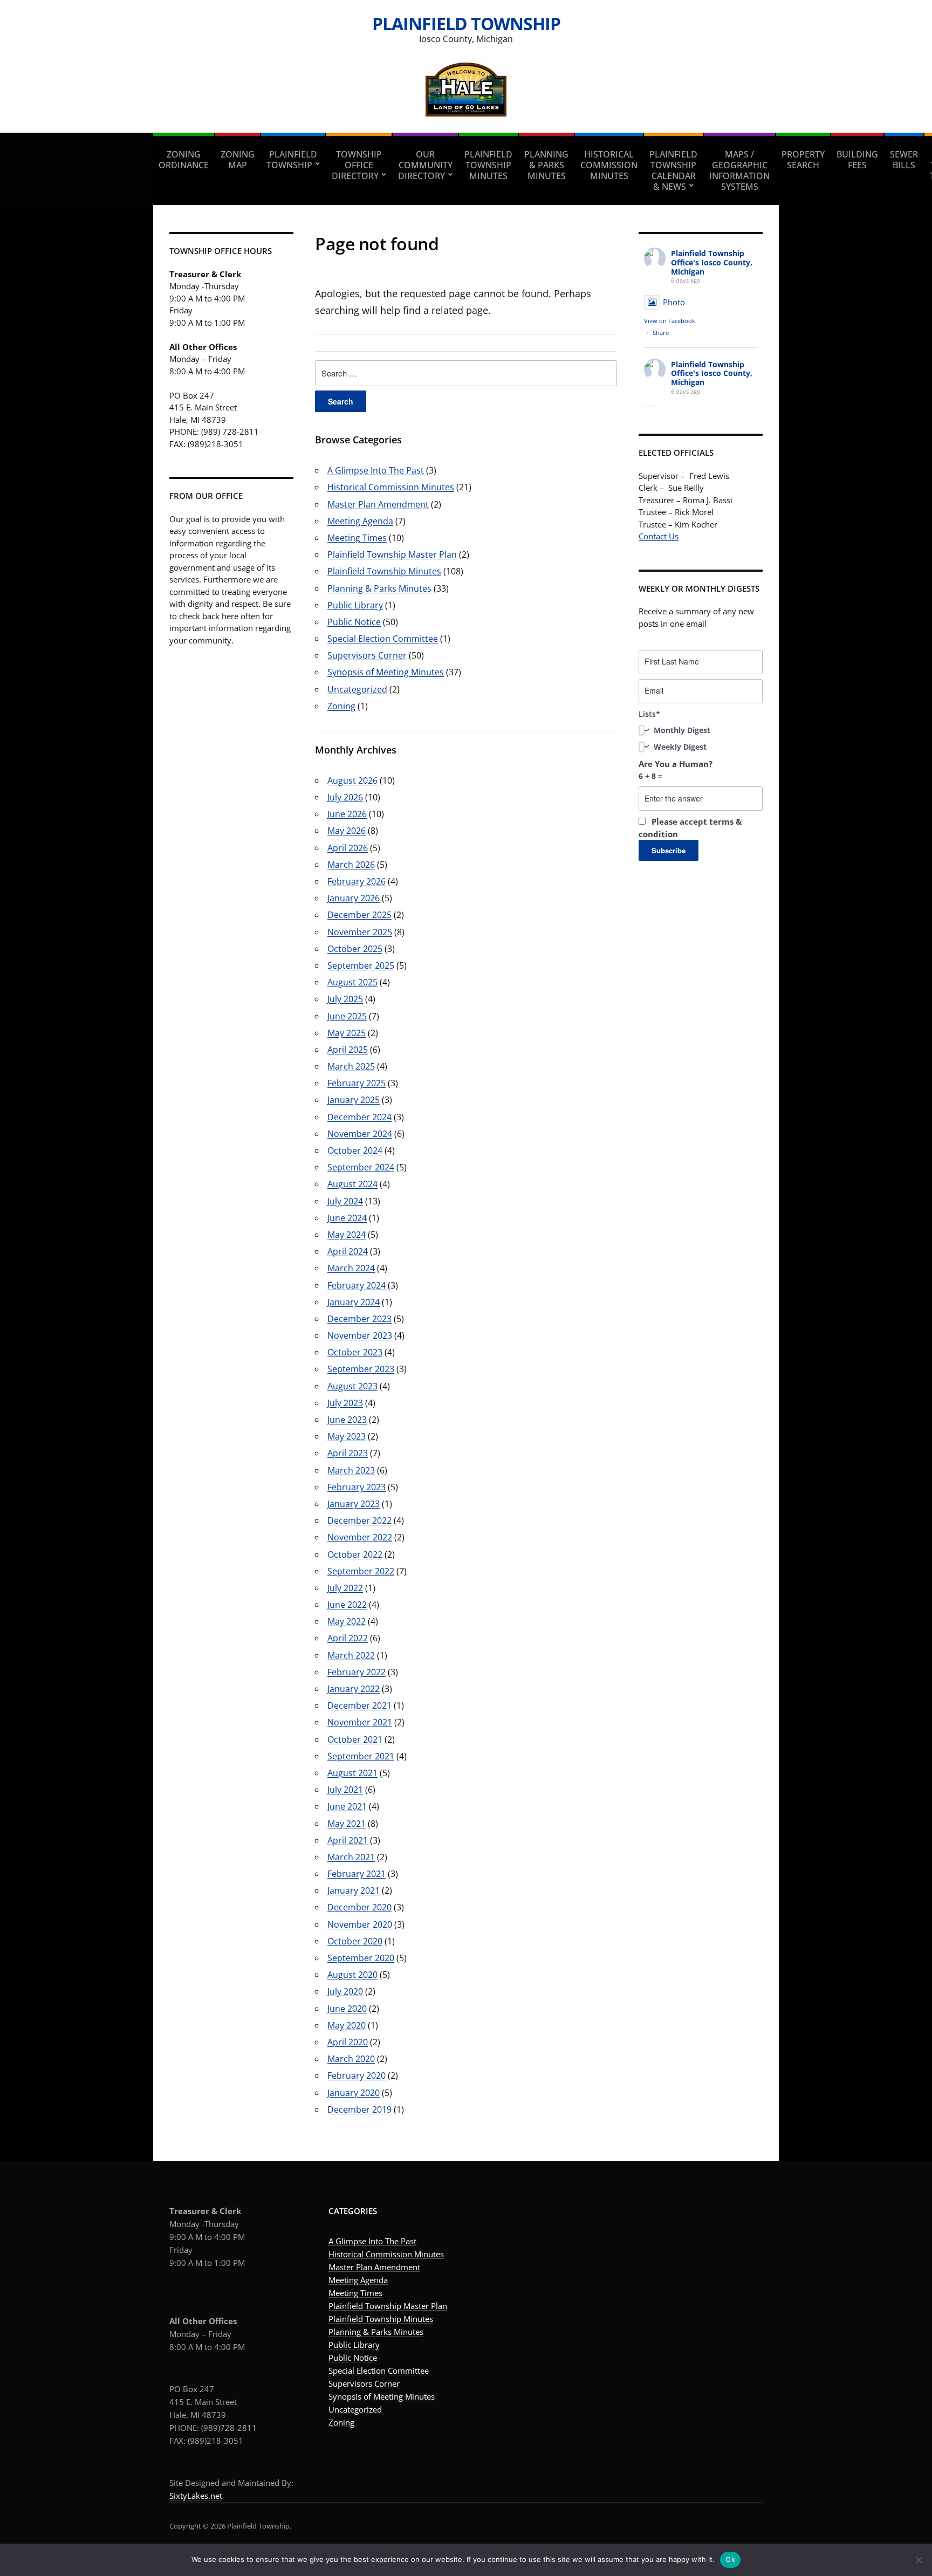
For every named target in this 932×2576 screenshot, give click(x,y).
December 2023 (359, 1319)
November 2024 (360, 1134)
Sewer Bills (904, 160)
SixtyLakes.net (196, 2496)
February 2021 (357, 1874)
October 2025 (355, 949)
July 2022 (345, 1588)
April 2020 (348, 2042)
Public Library (355, 605)
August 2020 (352, 1975)
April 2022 (348, 1638)
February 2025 (357, 1083)
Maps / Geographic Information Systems (739, 170)
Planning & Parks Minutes (546, 165)
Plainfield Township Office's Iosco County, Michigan (712, 262)
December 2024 (359, 1117)
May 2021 (347, 1824)
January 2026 (354, 898)
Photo (674, 302)
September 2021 (361, 1756)
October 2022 (355, 1554)
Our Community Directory (425, 165)
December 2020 (359, 1907)
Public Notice (354, 622)
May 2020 (347, 2025)
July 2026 (345, 797)
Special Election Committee (383, 639)
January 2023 (354, 1504)
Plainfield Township (466, 23)
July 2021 (345, 1790)
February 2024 (357, 1285)
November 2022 (360, 1537)
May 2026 (347, 831)
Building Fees (857, 160)
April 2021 (348, 1840)
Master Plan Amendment (378, 504)
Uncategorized (357, 689)
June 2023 (347, 1420)
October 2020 (355, 1941)
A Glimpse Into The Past (376, 470)
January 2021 (354, 1890)
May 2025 (347, 1033)
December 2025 (359, 915)
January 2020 (354, 2093)
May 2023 (347, 1436)
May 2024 (347, 1235)
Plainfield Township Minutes (488, 165)
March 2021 (351, 1857)
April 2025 (348, 1050)
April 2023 (348, 1453)
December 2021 (359, 1705)
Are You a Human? (676, 770)
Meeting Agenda (360, 521)
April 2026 (348, 848)
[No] (919, 2560)
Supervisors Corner (367, 655)
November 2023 (360, 1335)
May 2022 (347, 1621)
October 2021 (355, 1739)
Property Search (803, 160)
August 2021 (352, 1773)
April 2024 (348, 1251)
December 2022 (359, 1520)
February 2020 (357, 2075)
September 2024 (361, 1167)
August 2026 (352, 780)
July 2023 (345, 1403)
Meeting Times (357, 538)
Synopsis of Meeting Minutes (386, 672)
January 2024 (354, 1302)
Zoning (341, 706)
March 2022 (351, 1655)
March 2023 (351, 1470)
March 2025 (351, 1066)
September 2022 (361, 1571)
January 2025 (354, 1100)
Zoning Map (238, 160)
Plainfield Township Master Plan (392, 554)
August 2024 (352, 1184)
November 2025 (360, 932)
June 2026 (347, 814)
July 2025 (345, 999)
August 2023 (352, 1386)
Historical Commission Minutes (609, 165)
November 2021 (360, 1722)
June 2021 (347, 1806)
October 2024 (355, 1150)
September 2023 (361, 1369)
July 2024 (345, 1201)
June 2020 (347, 2009)
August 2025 (352, 982)
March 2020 (351, 2059)
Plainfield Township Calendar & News (673, 170)
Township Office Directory (357, 165)
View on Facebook (670, 321)
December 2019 (359, 2109)
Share (661, 333)
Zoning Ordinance (184, 160)
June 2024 (347, 1218)
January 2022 (354, 1689)
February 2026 (357, 881)
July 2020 (345, 1991)
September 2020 (361, 1958)
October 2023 (355, 1352)
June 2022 (347, 1605)
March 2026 (351, 865)
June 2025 (347, 1016)
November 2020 (360, 1924)
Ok (730, 2559)
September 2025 (361, 965)
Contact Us (659, 536)
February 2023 (357, 1487)
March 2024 (351, 1268)
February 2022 (357, 1672)
